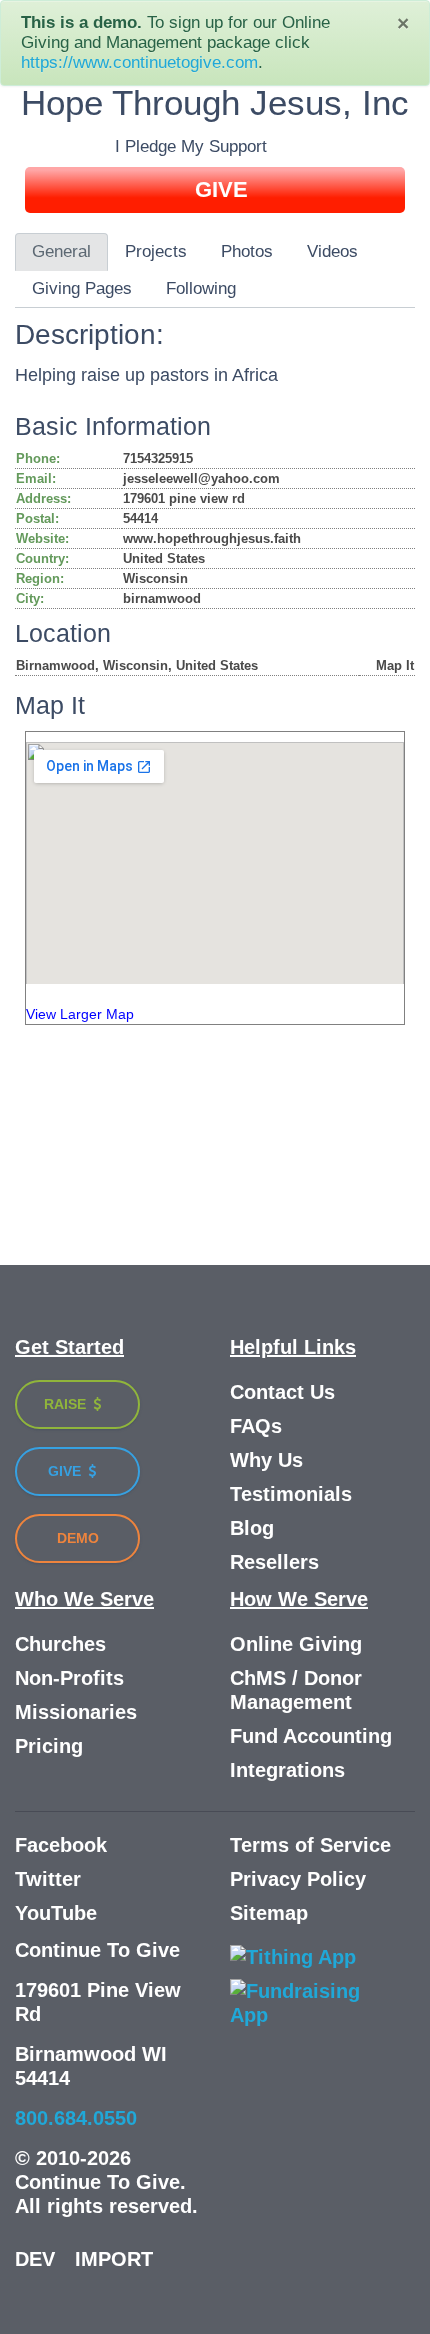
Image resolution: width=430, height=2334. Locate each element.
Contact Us (282, 1392)
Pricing (49, 1746)
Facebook (61, 1845)
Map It (395, 665)
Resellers (274, 1562)
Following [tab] (201, 288)
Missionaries (76, 1712)
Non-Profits (69, 1678)
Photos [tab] (247, 251)
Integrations (287, 1770)
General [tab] (61, 251)
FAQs (256, 1426)
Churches (60, 1644)
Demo (78, 1538)
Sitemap (269, 1913)
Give (66, 1471)
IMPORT (114, 2259)
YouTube (56, 1913)
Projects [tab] (156, 251)
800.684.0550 (76, 2118)
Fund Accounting (311, 1736)
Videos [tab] (332, 251)
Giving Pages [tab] (82, 288)
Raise (67, 1404)
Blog (252, 1528)
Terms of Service (310, 1845)
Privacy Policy (298, 1879)
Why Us (266, 1460)
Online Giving (296, 1644)
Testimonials (291, 1494)
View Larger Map (80, 1014)
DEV (35, 2259)
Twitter (48, 1879)
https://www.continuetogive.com (139, 62)
